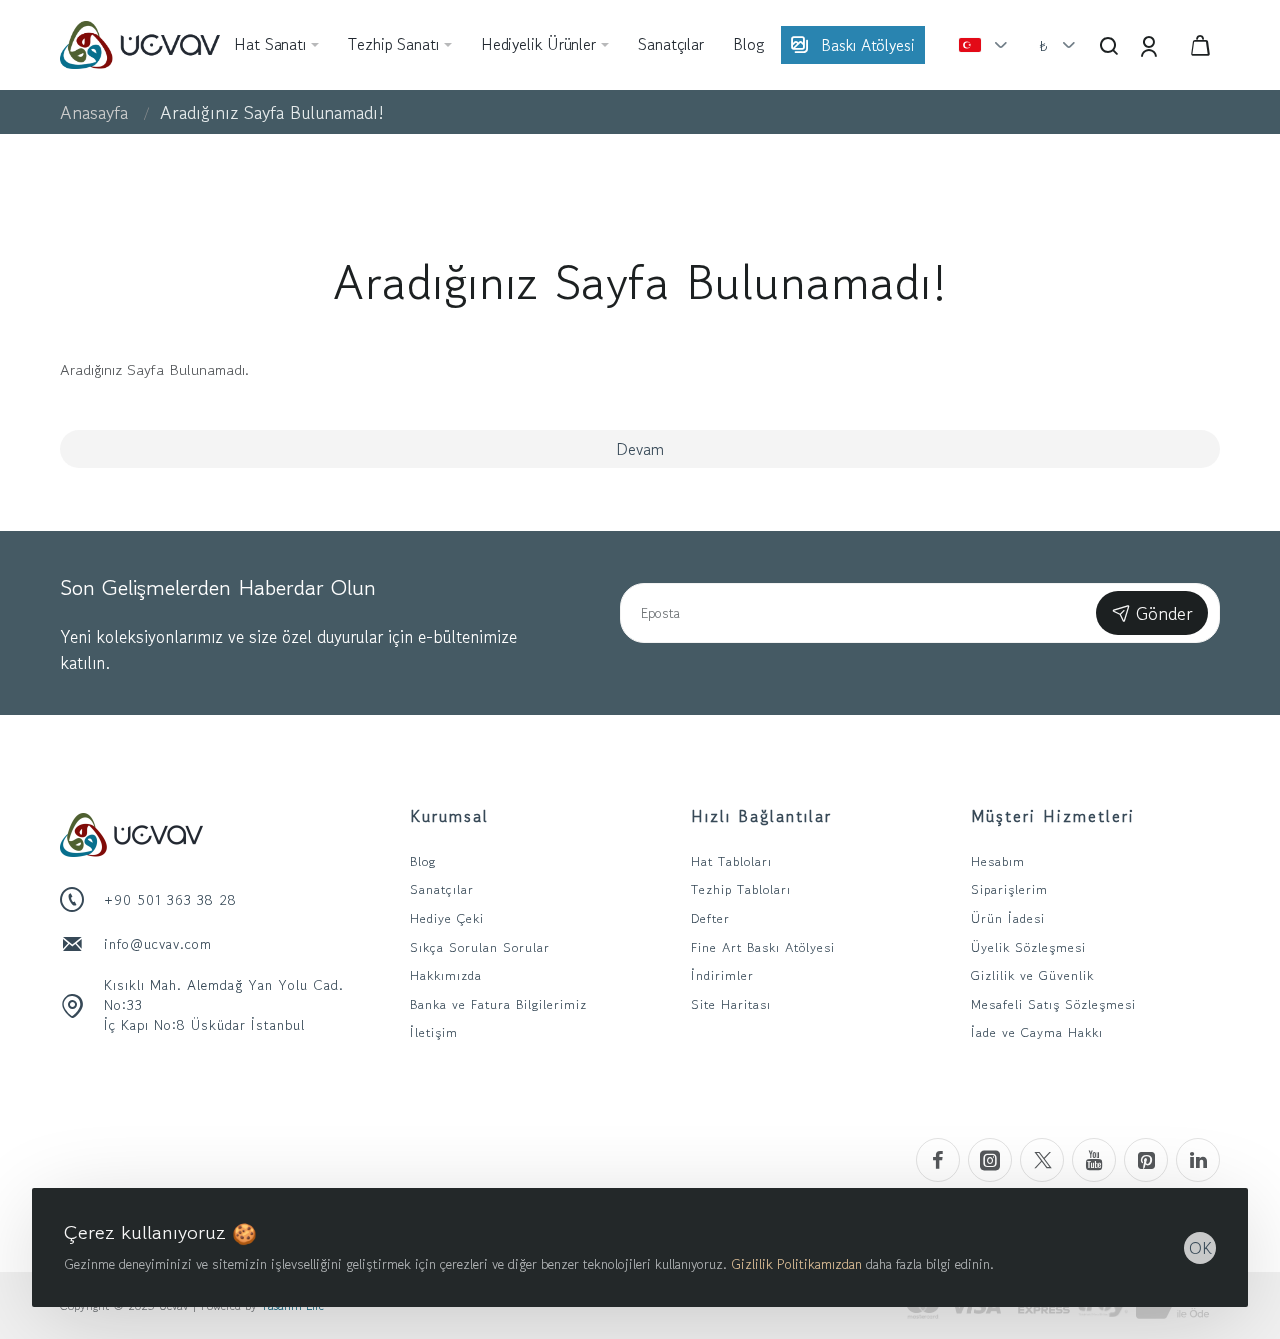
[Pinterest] (1146, 1160)
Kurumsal (449, 816)
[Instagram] (990, 1160)
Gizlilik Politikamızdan (796, 1264)
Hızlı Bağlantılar (761, 816)
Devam (640, 449)
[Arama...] (1109, 45)
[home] (94, 112)
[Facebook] (938, 1160)
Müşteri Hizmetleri (1053, 816)
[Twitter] (1042, 1160)
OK (1200, 1248)
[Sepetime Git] (1200, 45)
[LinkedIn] (1198, 1160)
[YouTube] (1094, 1160)
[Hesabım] (1150, 45)
